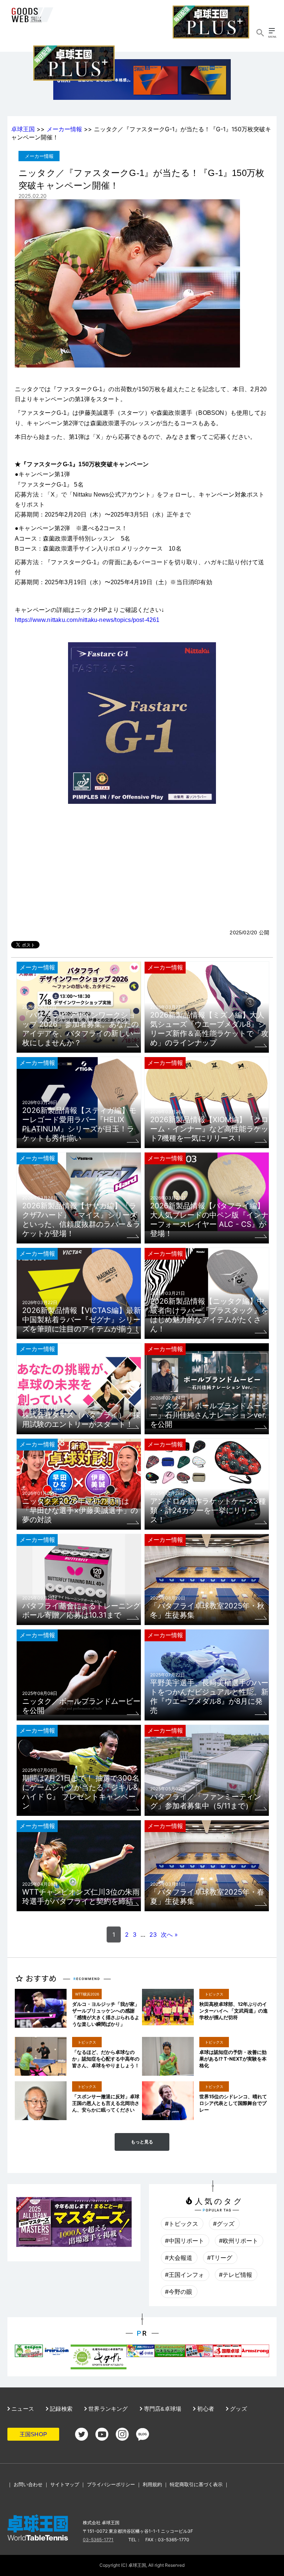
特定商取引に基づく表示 (196, 2484)
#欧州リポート (239, 2241)
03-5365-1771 (98, 2540)
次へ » (169, 1934)
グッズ (238, 2409)
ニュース (22, 2409)
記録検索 (60, 2409)
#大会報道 (179, 2258)
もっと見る (142, 2142)
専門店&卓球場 (162, 2409)
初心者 (205, 2409)
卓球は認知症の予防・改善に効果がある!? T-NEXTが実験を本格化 (233, 2059)
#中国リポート (185, 2241)
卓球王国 (23, 129)
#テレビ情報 (236, 2275)
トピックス (214, 1994)
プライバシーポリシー (111, 2484)
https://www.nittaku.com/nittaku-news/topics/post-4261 (87, 620)
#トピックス (182, 2224)
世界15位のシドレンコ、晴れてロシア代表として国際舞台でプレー (233, 2103)
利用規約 (152, 2484)
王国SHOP (33, 2434)
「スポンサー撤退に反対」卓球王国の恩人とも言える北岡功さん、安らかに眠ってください (106, 2103)
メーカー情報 (64, 129)
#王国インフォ (185, 2275)
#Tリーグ (220, 2258)
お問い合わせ (28, 2484)
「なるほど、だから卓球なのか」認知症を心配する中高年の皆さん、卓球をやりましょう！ (106, 2059)
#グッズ (224, 2224)
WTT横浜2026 (87, 1994)
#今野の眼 (179, 2292)
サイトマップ (65, 2484)
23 (153, 1934)
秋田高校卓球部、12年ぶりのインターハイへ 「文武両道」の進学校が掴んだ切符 (234, 2011)
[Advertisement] (142, 873)
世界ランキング (107, 2409)
